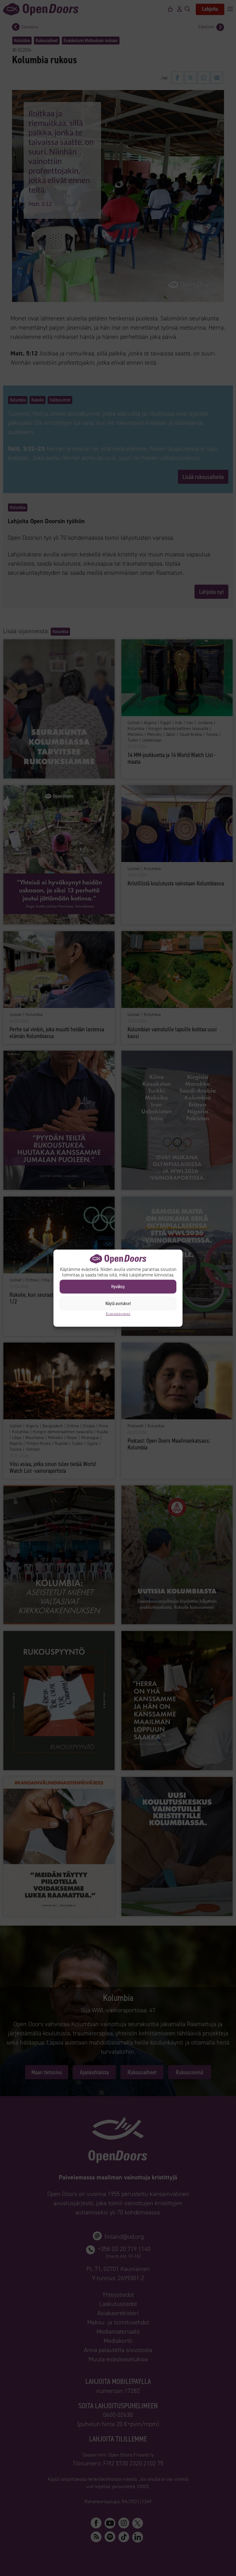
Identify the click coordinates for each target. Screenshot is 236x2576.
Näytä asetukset (118, 1304)
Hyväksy (118, 1287)
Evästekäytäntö (118, 1314)
